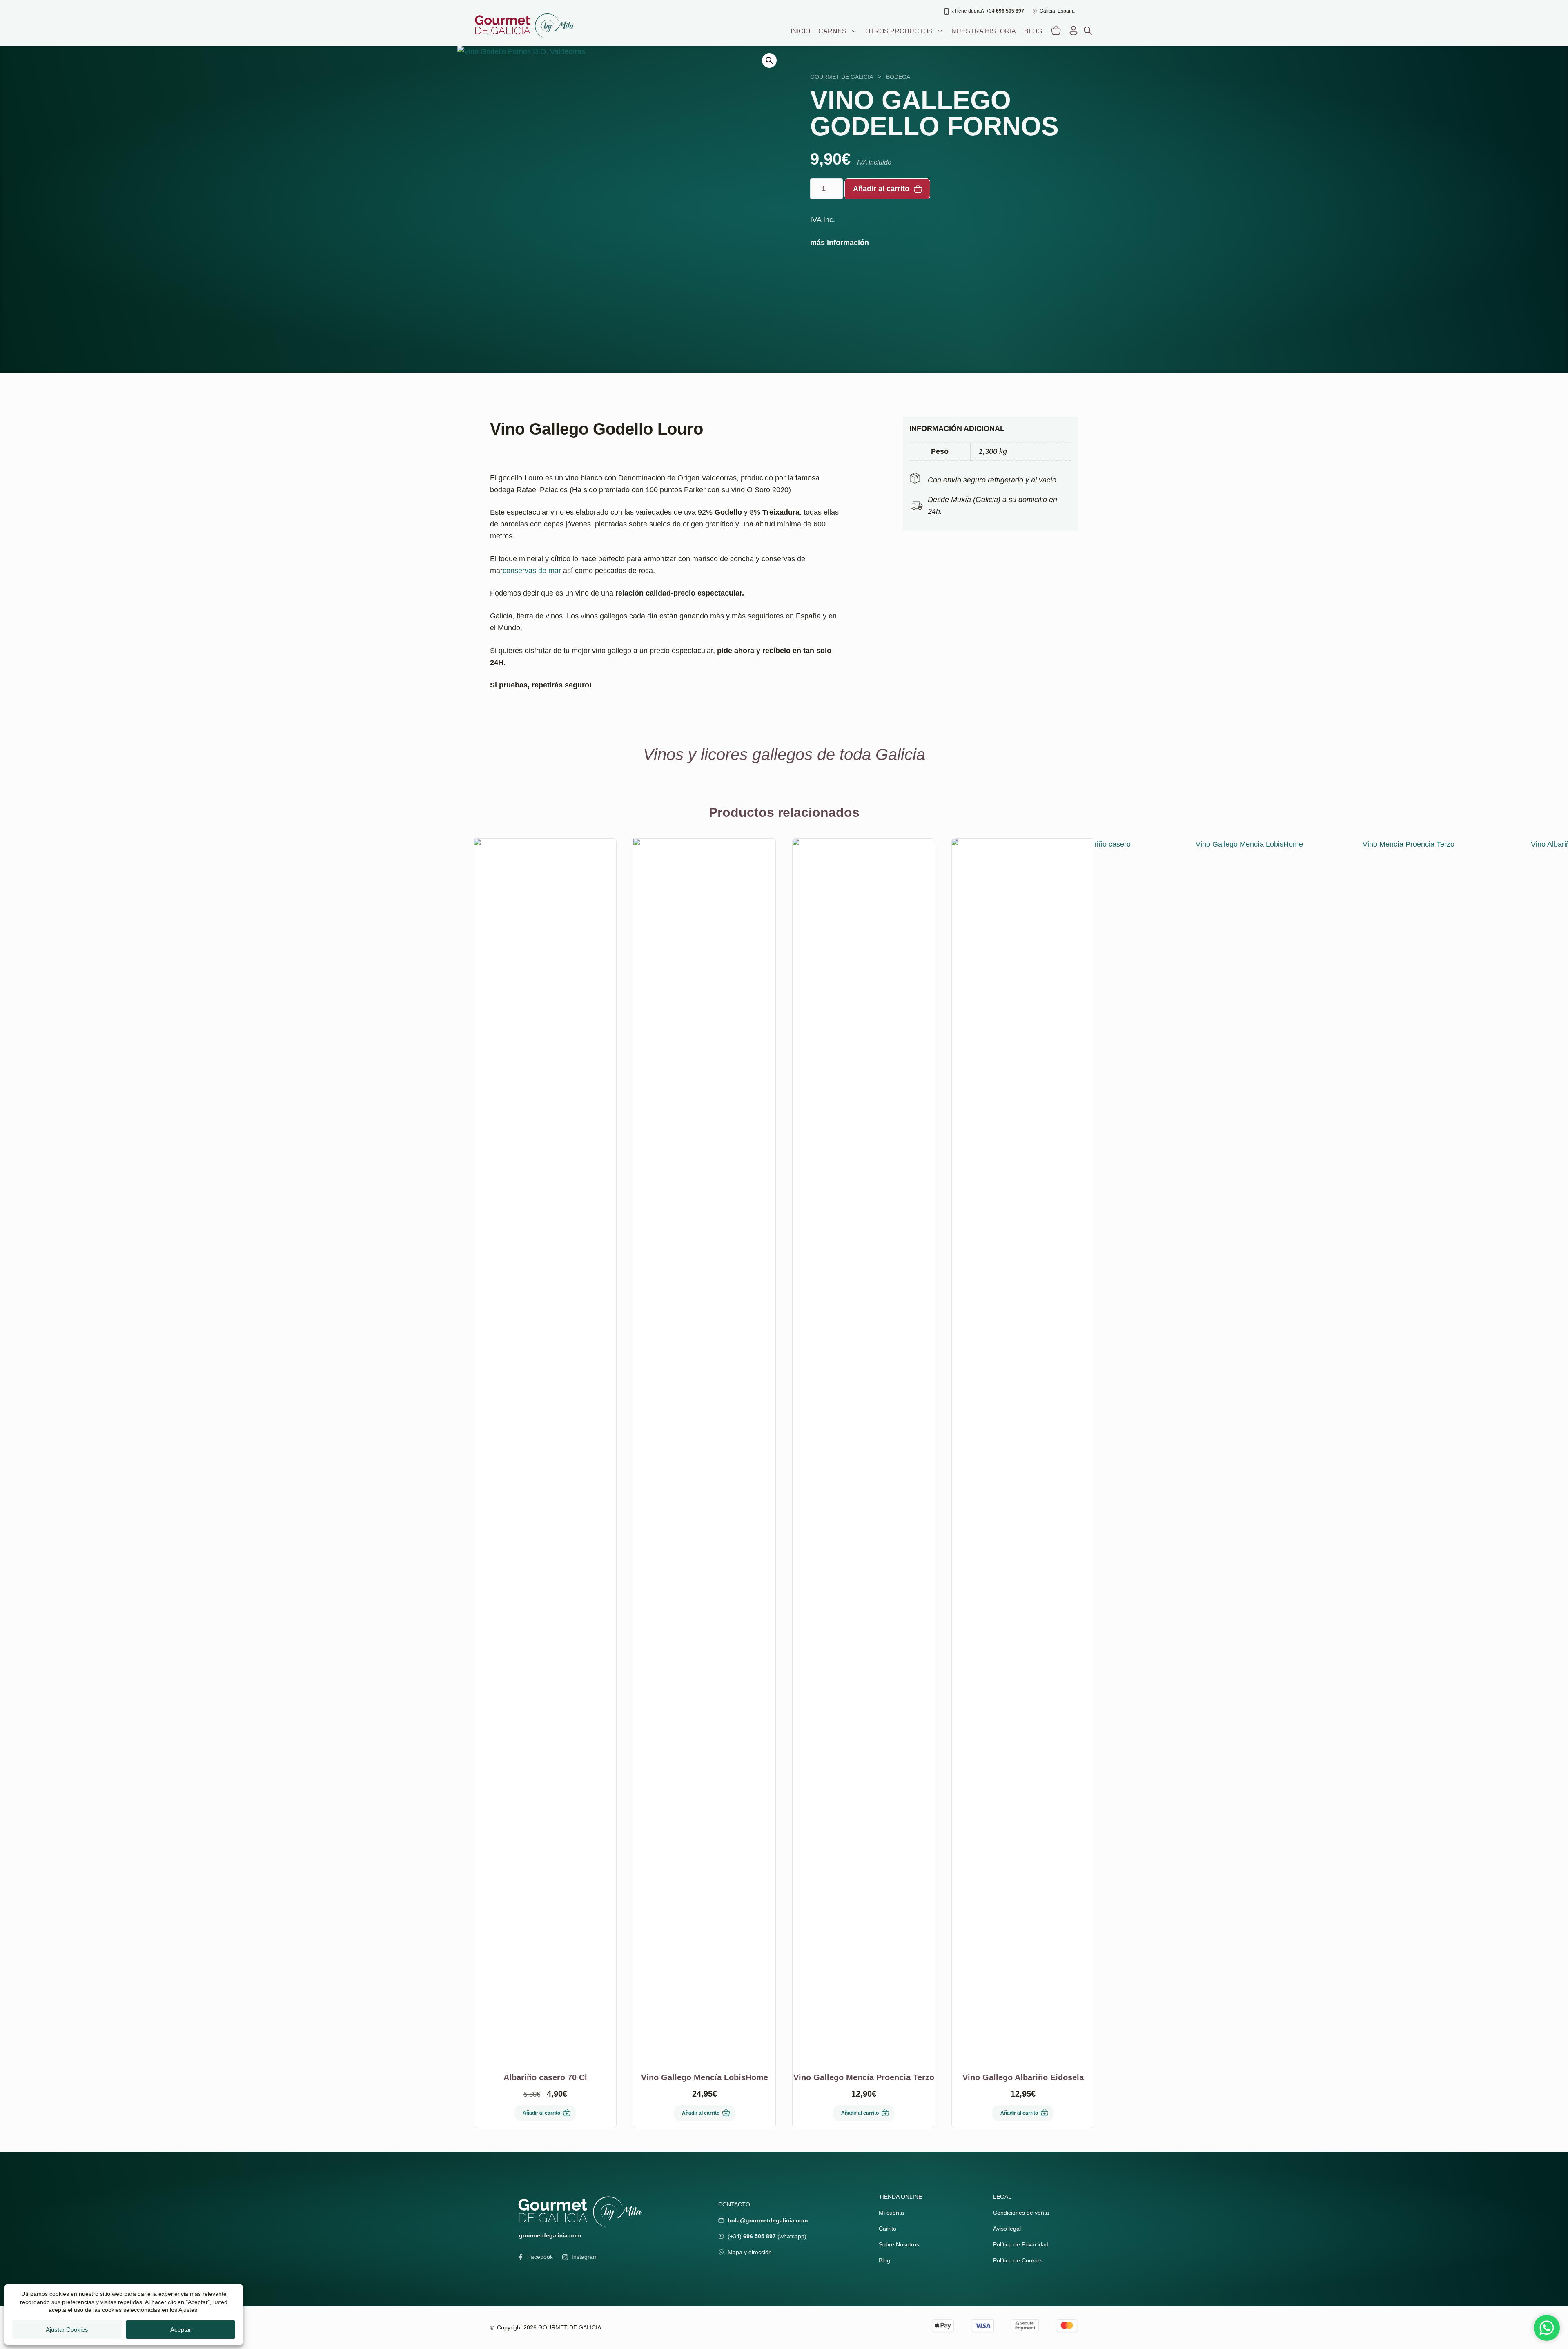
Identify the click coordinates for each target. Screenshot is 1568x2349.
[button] (769, 60)
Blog (1033, 31)
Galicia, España (1057, 11)
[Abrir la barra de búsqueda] (1088, 31)
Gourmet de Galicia (842, 77)
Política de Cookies (1018, 2260)
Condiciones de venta (1021, 2213)
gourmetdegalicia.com (550, 2235)
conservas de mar (532, 571)
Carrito (888, 2229)
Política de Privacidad (1021, 2244)
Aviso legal (1007, 2229)
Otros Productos (899, 31)
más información (840, 243)
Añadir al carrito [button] (541, 2113)
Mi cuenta (891, 2213)
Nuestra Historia (984, 31)
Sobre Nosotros (899, 2244)
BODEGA (898, 77)
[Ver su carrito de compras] (1056, 31)
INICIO (800, 31)
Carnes (832, 31)
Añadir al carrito (881, 189)
